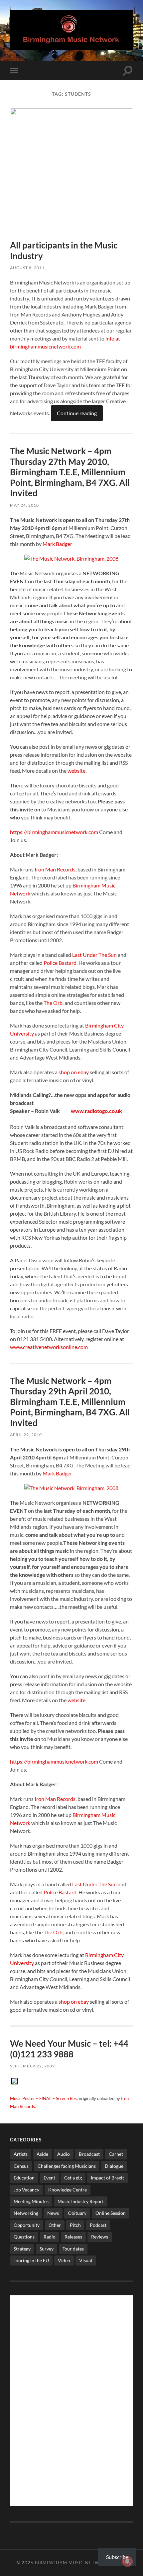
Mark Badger (57, 544)
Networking (26, 2213)
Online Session (111, 2213)
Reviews (100, 2237)
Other (55, 2225)
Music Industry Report (81, 2201)
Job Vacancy (26, 2190)
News (53, 2213)
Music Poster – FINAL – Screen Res (43, 2098)
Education (24, 2178)
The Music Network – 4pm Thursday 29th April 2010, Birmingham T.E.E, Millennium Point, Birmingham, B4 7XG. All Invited (70, 1402)
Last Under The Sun (94, 955)
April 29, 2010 (26, 1435)
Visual (86, 2260)
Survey (47, 2249)
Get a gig (73, 2178)
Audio (64, 2154)
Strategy (22, 2249)
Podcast (98, 2225)
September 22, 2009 (32, 2066)
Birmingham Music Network (72, 2563)
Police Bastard (60, 963)
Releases (73, 2237)
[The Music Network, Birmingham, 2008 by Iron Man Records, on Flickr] (71, 558)
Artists (21, 2154)
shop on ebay (74, 1072)
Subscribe (117, 2557)
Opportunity (27, 2225)
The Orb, (54, 1003)
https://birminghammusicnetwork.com (54, 832)
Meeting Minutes (31, 2201)
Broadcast (89, 2154)
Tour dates (73, 2249)
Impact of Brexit (107, 2178)
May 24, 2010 (24, 505)
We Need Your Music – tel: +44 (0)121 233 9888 (69, 2049)
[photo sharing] (14, 2082)
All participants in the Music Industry (64, 250)
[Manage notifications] (127, 2561)
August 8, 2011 (27, 268)
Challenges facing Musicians (67, 2166)
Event (49, 2178)
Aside (42, 2154)
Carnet (116, 2154)
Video (64, 2260)
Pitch (75, 2225)
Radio (50, 2237)
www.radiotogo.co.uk (96, 1111)
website (76, 771)
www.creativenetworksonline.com (49, 1347)
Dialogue (114, 2166)
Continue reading (77, 413)
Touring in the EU (31, 2260)
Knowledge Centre (68, 2190)
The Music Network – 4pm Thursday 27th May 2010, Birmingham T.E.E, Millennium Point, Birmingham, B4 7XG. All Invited (70, 472)
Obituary (77, 2213)
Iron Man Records (55, 869)
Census (21, 2166)
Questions (24, 2237)
